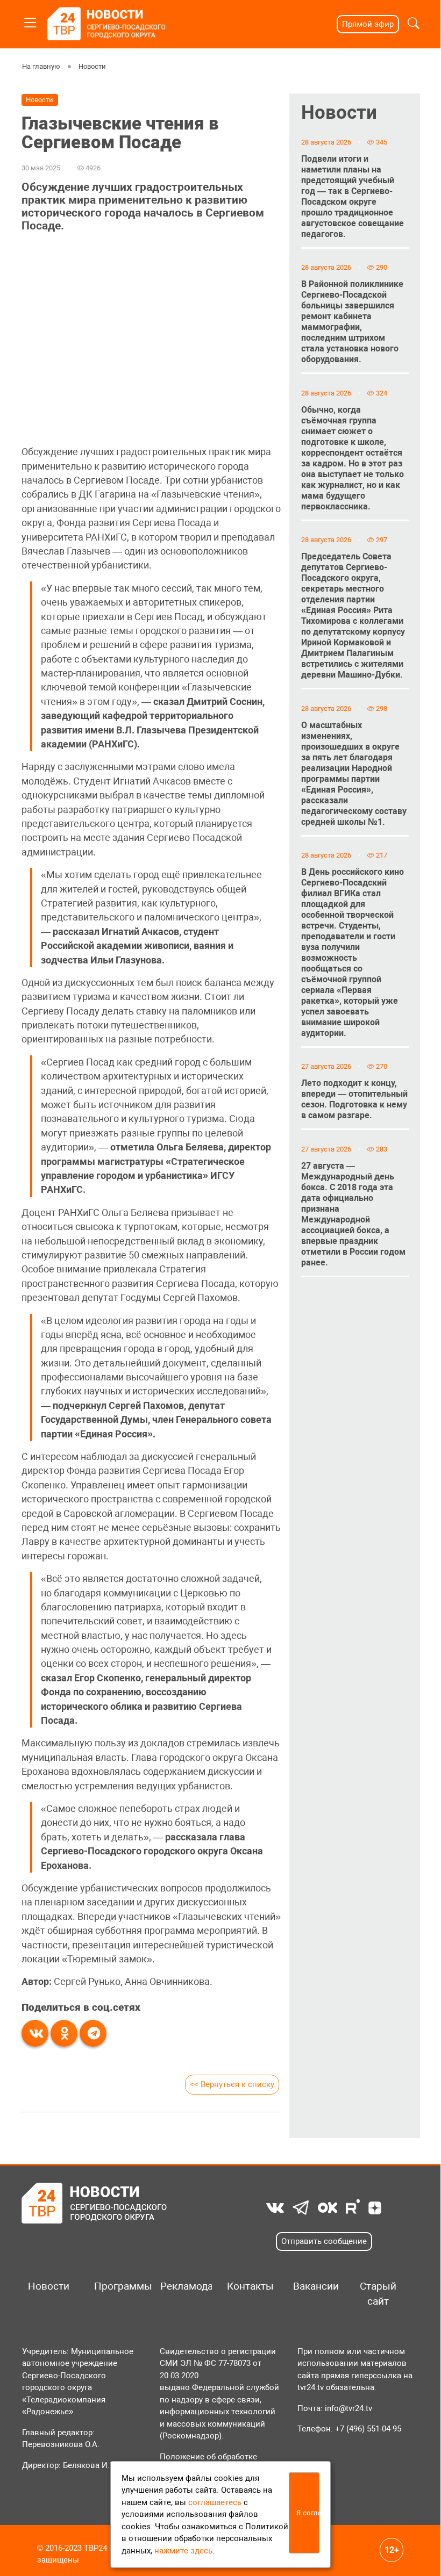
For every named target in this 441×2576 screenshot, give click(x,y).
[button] (414, 24)
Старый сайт (378, 2294)
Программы (116, 2286)
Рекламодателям (182, 2286)
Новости (92, 66)
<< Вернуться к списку (232, 2084)
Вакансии (315, 2286)
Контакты (249, 2286)
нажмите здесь (183, 2551)
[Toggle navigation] (30, 21)
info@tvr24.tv (348, 2408)
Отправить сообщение (324, 2241)
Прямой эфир (368, 24)
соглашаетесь (215, 2502)
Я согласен (308, 2513)
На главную (41, 66)
